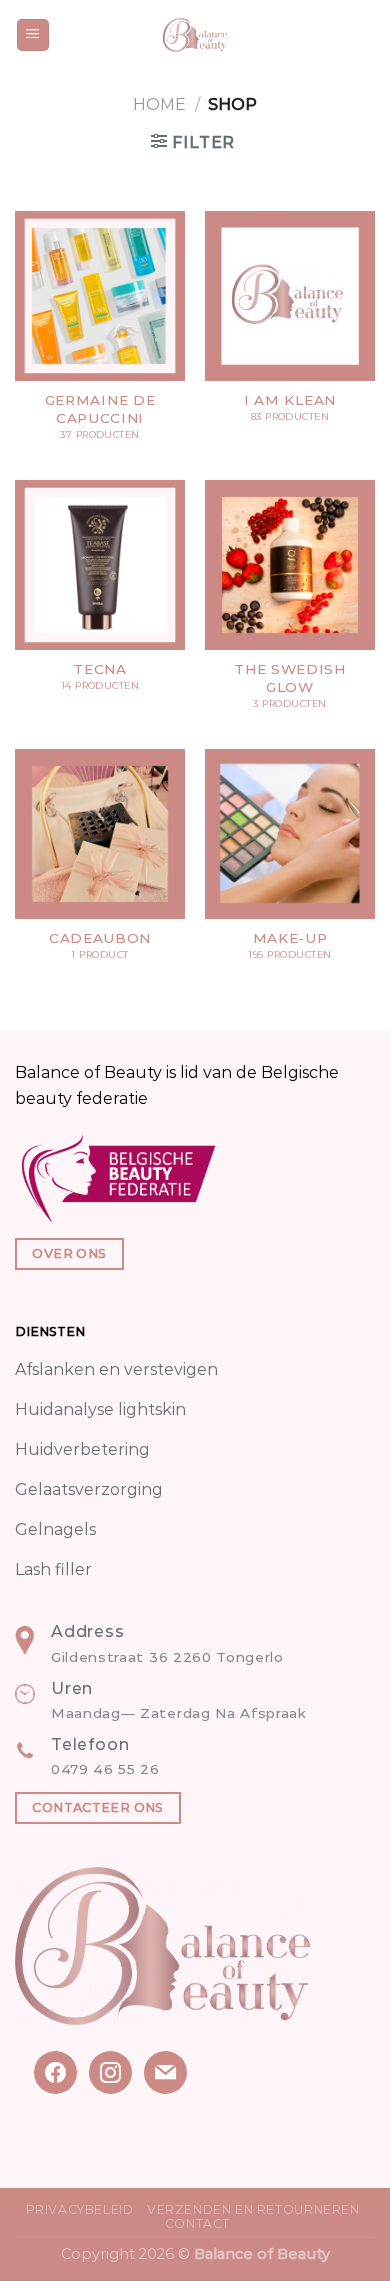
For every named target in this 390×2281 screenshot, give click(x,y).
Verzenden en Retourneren (253, 2209)
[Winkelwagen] (365, 35)
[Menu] (33, 35)
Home (159, 104)
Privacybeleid (80, 2209)
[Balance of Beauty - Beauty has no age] (195, 35)
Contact (197, 2223)
